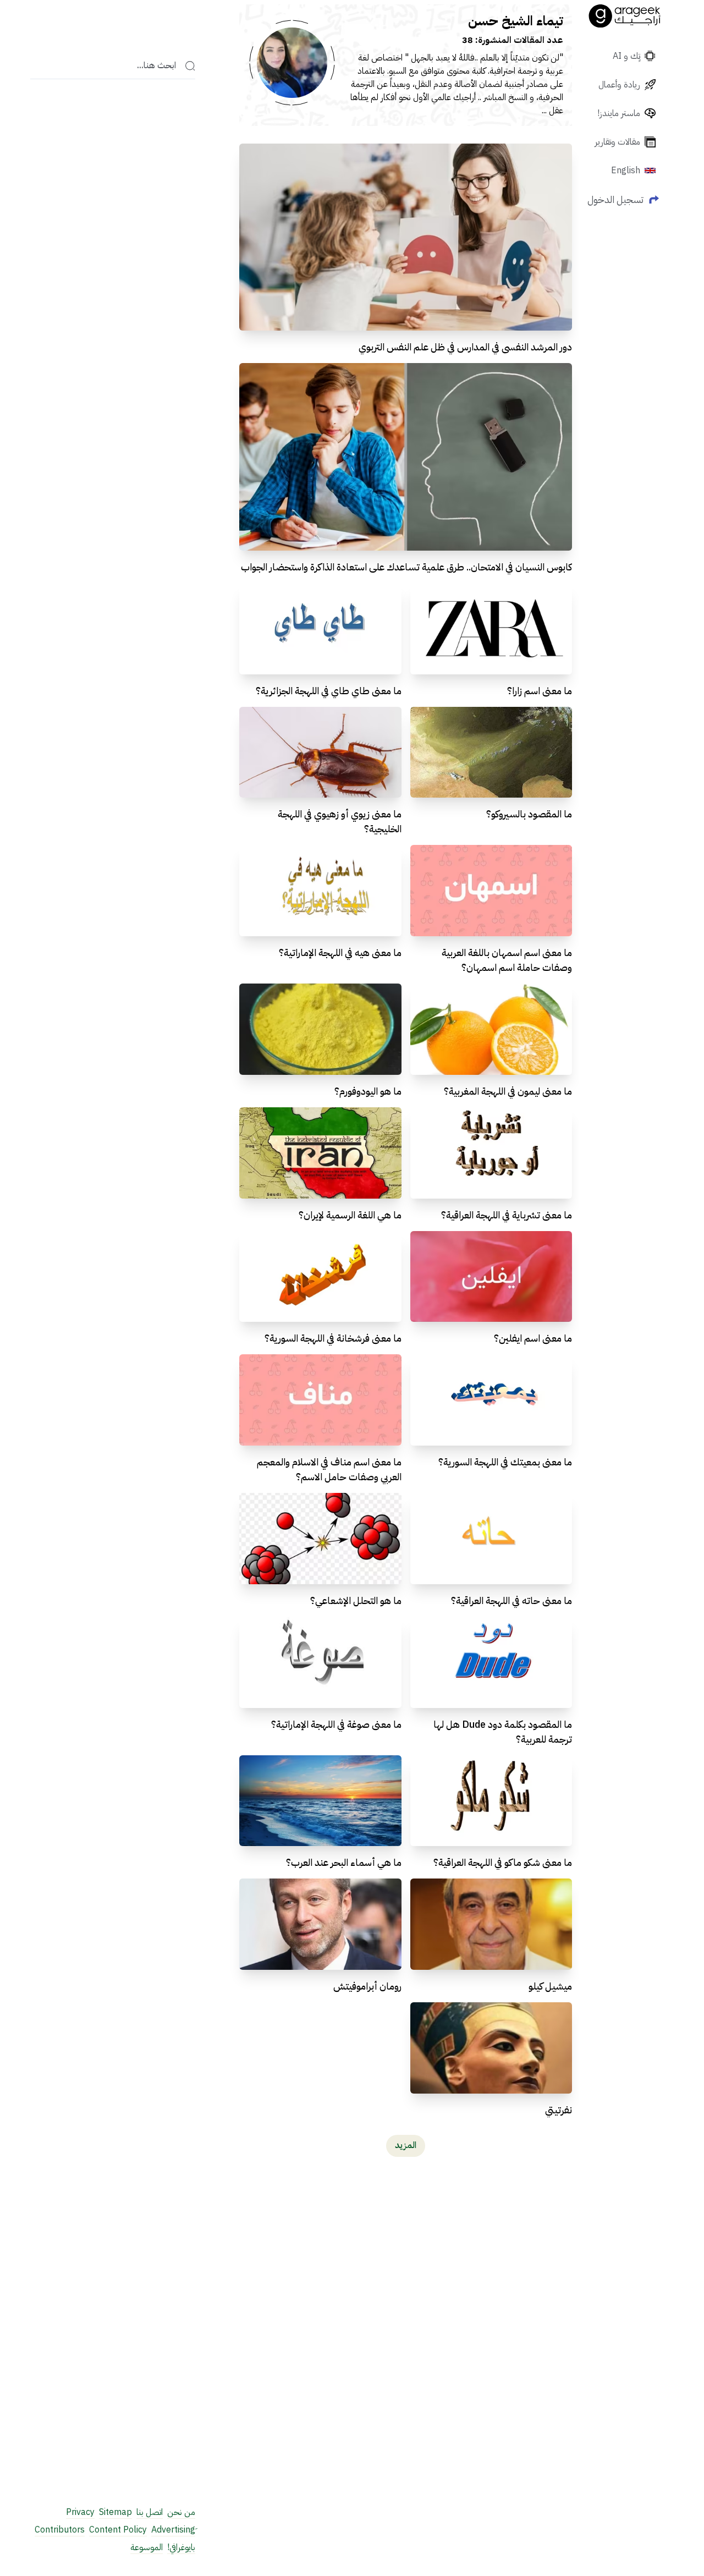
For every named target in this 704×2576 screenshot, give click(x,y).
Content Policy (118, 2530)
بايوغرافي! (181, 2547)
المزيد (406, 2145)
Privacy (80, 2512)
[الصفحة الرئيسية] (625, 16)
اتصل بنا (150, 2512)
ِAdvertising (173, 2530)
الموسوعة (147, 2547)
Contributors (60, 2530)
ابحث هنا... (156, 66)
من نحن (181, 2512)
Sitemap (116, 2512)
